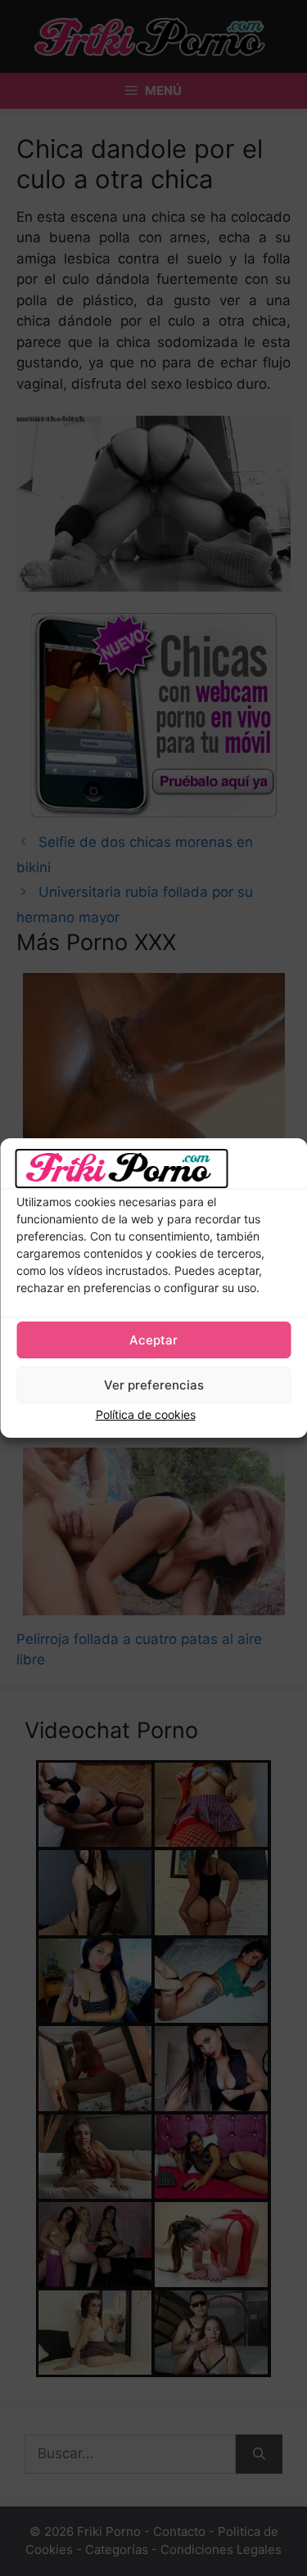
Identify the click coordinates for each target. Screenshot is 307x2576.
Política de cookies (146, 1414)
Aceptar (153, 1340)
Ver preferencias (154, 1385)
